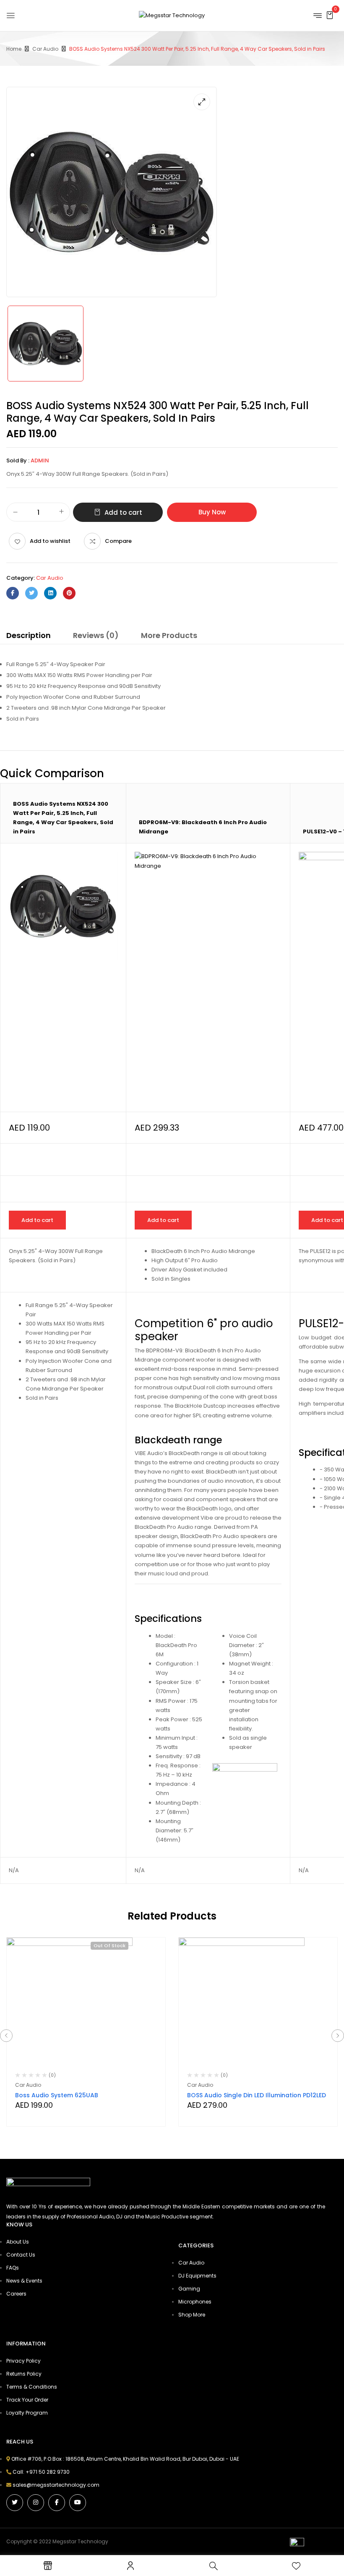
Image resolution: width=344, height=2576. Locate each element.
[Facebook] (13, 593)
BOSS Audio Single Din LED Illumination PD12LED (257, 2095)
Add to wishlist (50, 541)
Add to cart (123, 512)
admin (40, 460)
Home (14, 49)
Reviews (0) (96, 635)
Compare (118, 541)
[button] (330, 15)
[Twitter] (31, 593)
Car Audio (45, 49)
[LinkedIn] (50, 593)
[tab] (29, 637)
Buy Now (212, 512)
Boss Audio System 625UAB (57, 2095)
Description (29, 635)
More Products (169, 635)
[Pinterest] (69, 593)
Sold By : (18, 460)
